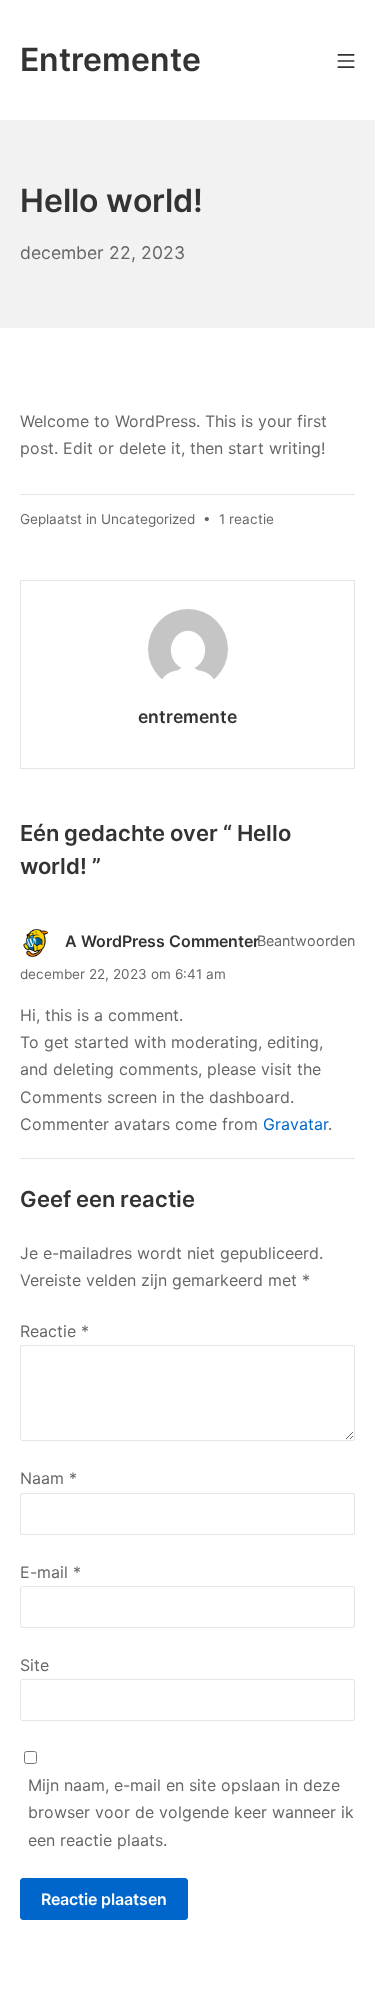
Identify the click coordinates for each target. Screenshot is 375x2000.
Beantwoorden (306, 940)
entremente (187, 716)
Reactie (54, 1331)
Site (34, 1665)
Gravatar (295, 1124)
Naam (48, 1478)
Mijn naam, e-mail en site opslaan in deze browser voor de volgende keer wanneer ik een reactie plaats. (191, 1812)
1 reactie (246, 519)
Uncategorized (148, 519)
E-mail (50, 1572)
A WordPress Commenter (162, 942)
